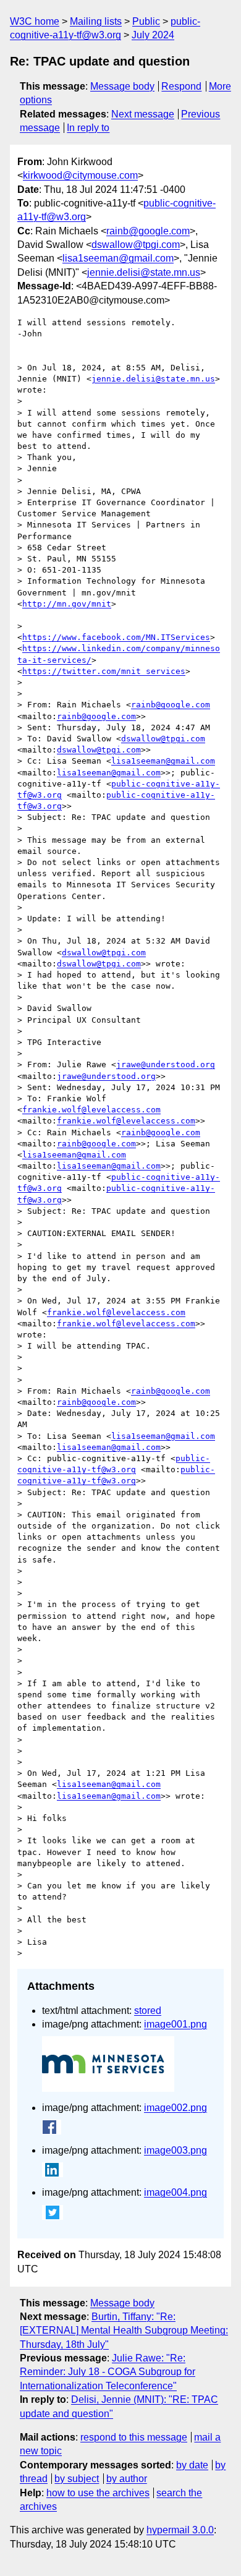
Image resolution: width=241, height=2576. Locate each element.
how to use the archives (98, 2493)
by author (127, 2479)
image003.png (175, 2150)
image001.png (175, 2024)
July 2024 (153, 35)
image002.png (175, 2108)
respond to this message (134, 2437)
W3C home (35, 21)
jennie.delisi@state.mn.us (144, 272)
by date (192, 2465)
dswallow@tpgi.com (136, 245)
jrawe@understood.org (166, 1064)
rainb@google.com (148, 231)
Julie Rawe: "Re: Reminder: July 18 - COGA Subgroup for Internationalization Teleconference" (108, 2372)
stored (148, 2011)
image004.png (175, 2192)
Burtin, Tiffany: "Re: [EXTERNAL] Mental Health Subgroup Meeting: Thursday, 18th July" (124, 2331)
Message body (122, 86)
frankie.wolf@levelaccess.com (91, 1110)
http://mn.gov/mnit (67, 604)
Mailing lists (96, 21)
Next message (143, 114)
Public (146, 21)
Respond (181, 86)
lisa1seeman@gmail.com (118, 258)
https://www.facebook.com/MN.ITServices (116, 637)
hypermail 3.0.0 (180, 2530)
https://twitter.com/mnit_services (104, 671)
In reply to (88, 128)
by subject (77, 2479)
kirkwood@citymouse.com (80, 175)
